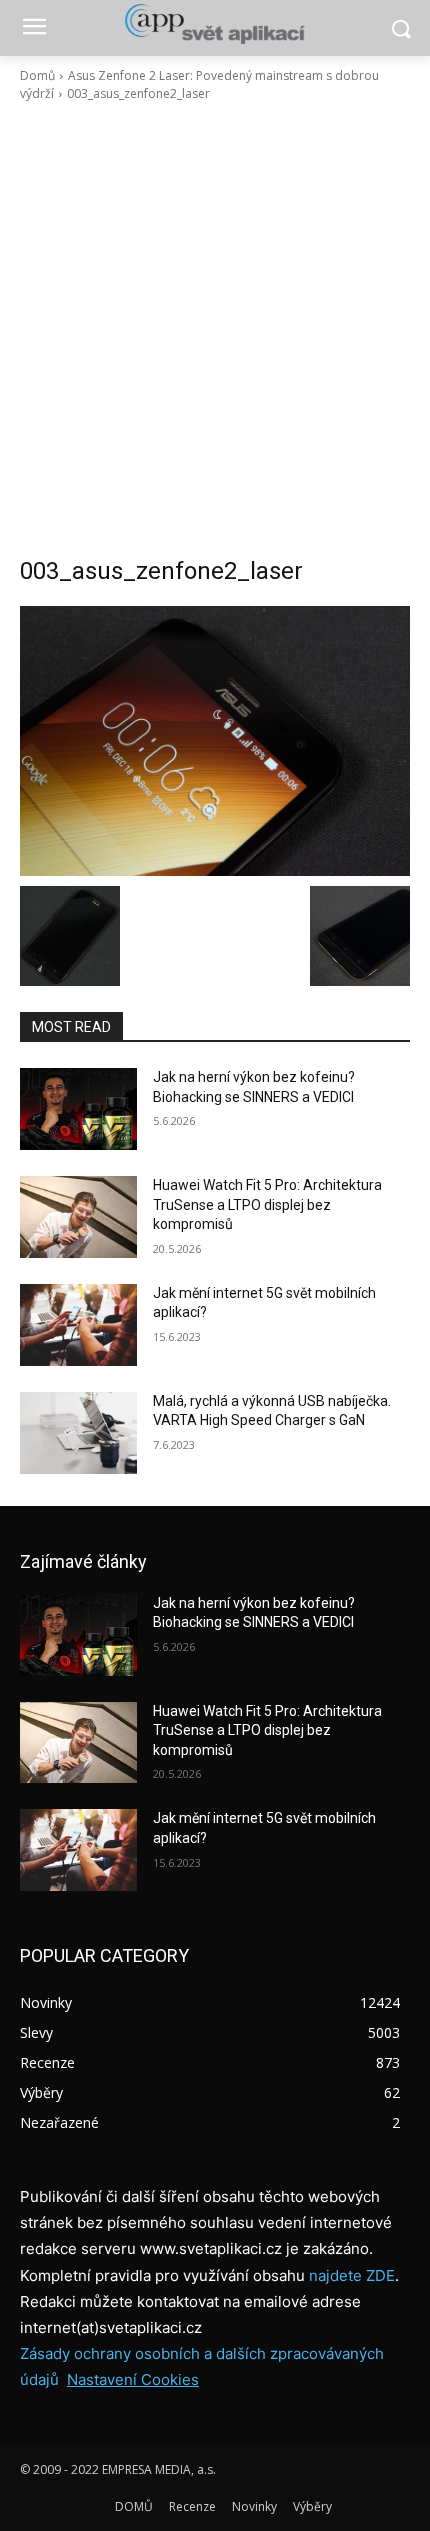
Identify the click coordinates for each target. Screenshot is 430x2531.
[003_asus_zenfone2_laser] (215, 741)
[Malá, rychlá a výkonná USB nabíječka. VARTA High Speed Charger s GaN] (78, 1433)
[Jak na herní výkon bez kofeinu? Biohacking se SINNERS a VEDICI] (78, 1109)
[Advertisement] (215, 329)
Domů (37, 75)
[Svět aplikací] (215, 24)
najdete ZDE (352, 2275)
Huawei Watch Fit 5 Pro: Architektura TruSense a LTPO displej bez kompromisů (267, 1204)
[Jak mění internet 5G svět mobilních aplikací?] (78, 1325)
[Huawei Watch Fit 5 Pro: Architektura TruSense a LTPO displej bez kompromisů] (78, 1217)
